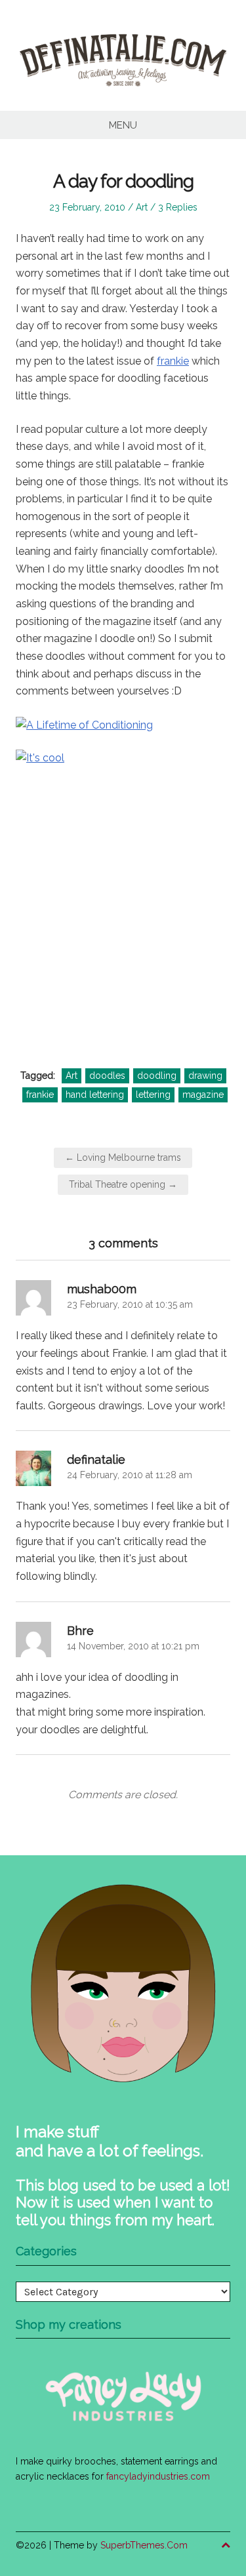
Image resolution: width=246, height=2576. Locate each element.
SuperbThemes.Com (144, 2545)
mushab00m (102, 1289)
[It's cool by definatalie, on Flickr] (123, 891)
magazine (203, 1095)
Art (142, 207)
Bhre (80, 1631)
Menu (123, 125)
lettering (153, 1095)
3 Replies (178, 207)
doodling (157, 1076)
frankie (173, 361)
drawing (205, 1076)
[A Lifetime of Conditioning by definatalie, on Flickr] (84, 724)
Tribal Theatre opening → (123, 1184)
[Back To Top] (226, 2546)
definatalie (96, 1459)
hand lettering (95, 1095)
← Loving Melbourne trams (123, 1157)
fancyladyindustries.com (158, 2476)
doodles (107, 1076)
